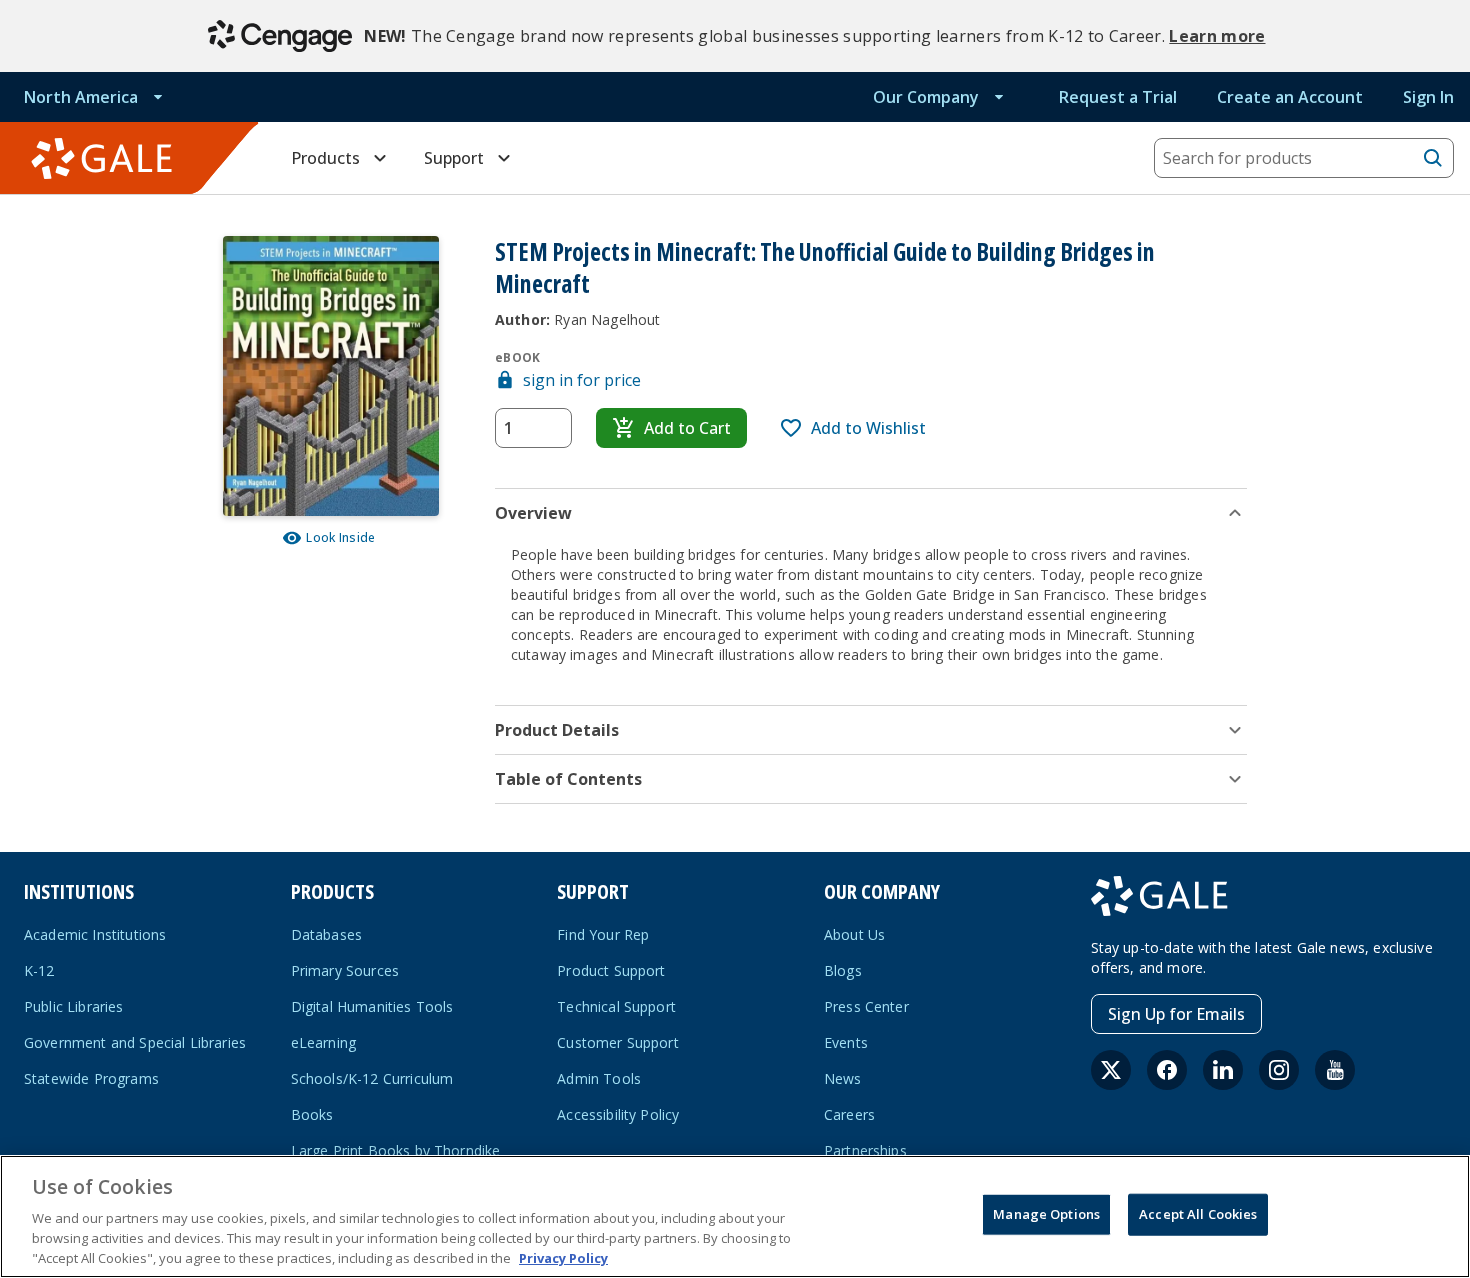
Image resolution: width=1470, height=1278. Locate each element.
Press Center (866, 1006)
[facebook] (1167, 1070)
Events (846, 1042)
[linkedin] (1223, 1070)
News (843, 1078)
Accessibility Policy (618, 1114)
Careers (849, 1114)
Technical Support (616, 1006)
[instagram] (1279, 1070)
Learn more (1217, 36)
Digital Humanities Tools (372, 1006)
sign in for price (582, 380)
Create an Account (1290, 97)
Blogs (843, 970)
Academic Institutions (95, 934)
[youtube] (1335, 1070)
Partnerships (865, 1150)
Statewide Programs (91, 1078)
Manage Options (1046, 1214)
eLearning (323, 1042)
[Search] (1433, 158)
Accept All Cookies (1198, 1214)
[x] (1111, 1070)
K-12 (39, 970)
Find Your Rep (603, 934)
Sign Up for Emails (1176, 1014)
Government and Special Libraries (135, 1042)
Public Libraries (74, 1006)
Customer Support (618, 1042)
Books (312, 1114)
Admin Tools (599, 1078)
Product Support (611, 970)
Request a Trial (1118, 97)
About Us (854, 934)
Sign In (1428, 97)
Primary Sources (345, 970)
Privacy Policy (563, 1257)
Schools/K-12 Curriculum (372, 1078)
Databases (326, 934)
